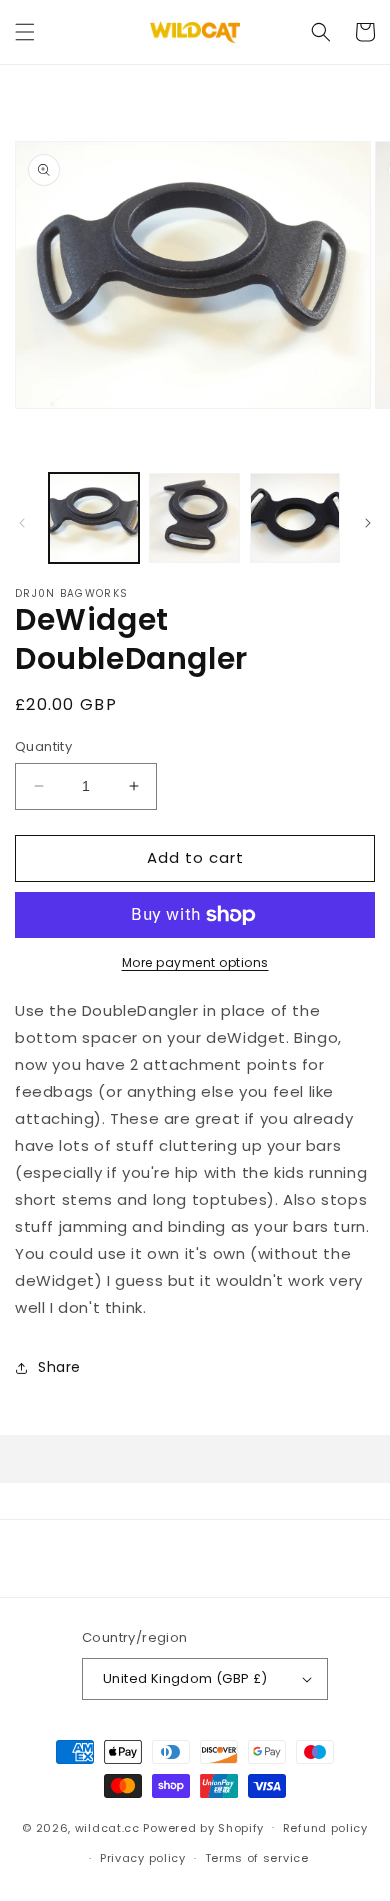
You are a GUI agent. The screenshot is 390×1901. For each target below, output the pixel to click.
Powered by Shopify (203, 1827)
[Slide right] (368, 523)
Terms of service (257, 1858)
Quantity (43, 746)
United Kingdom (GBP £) (185, 1678)
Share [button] (59, 1367)
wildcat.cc (107, 1827)
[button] (25, 32)
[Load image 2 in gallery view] (194, 518)
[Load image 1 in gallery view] (94, 518)
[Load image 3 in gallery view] (295, 518)
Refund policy (325, 1828)
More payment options (195, 962)
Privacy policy (143, 1858)
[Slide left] (22, 523)
